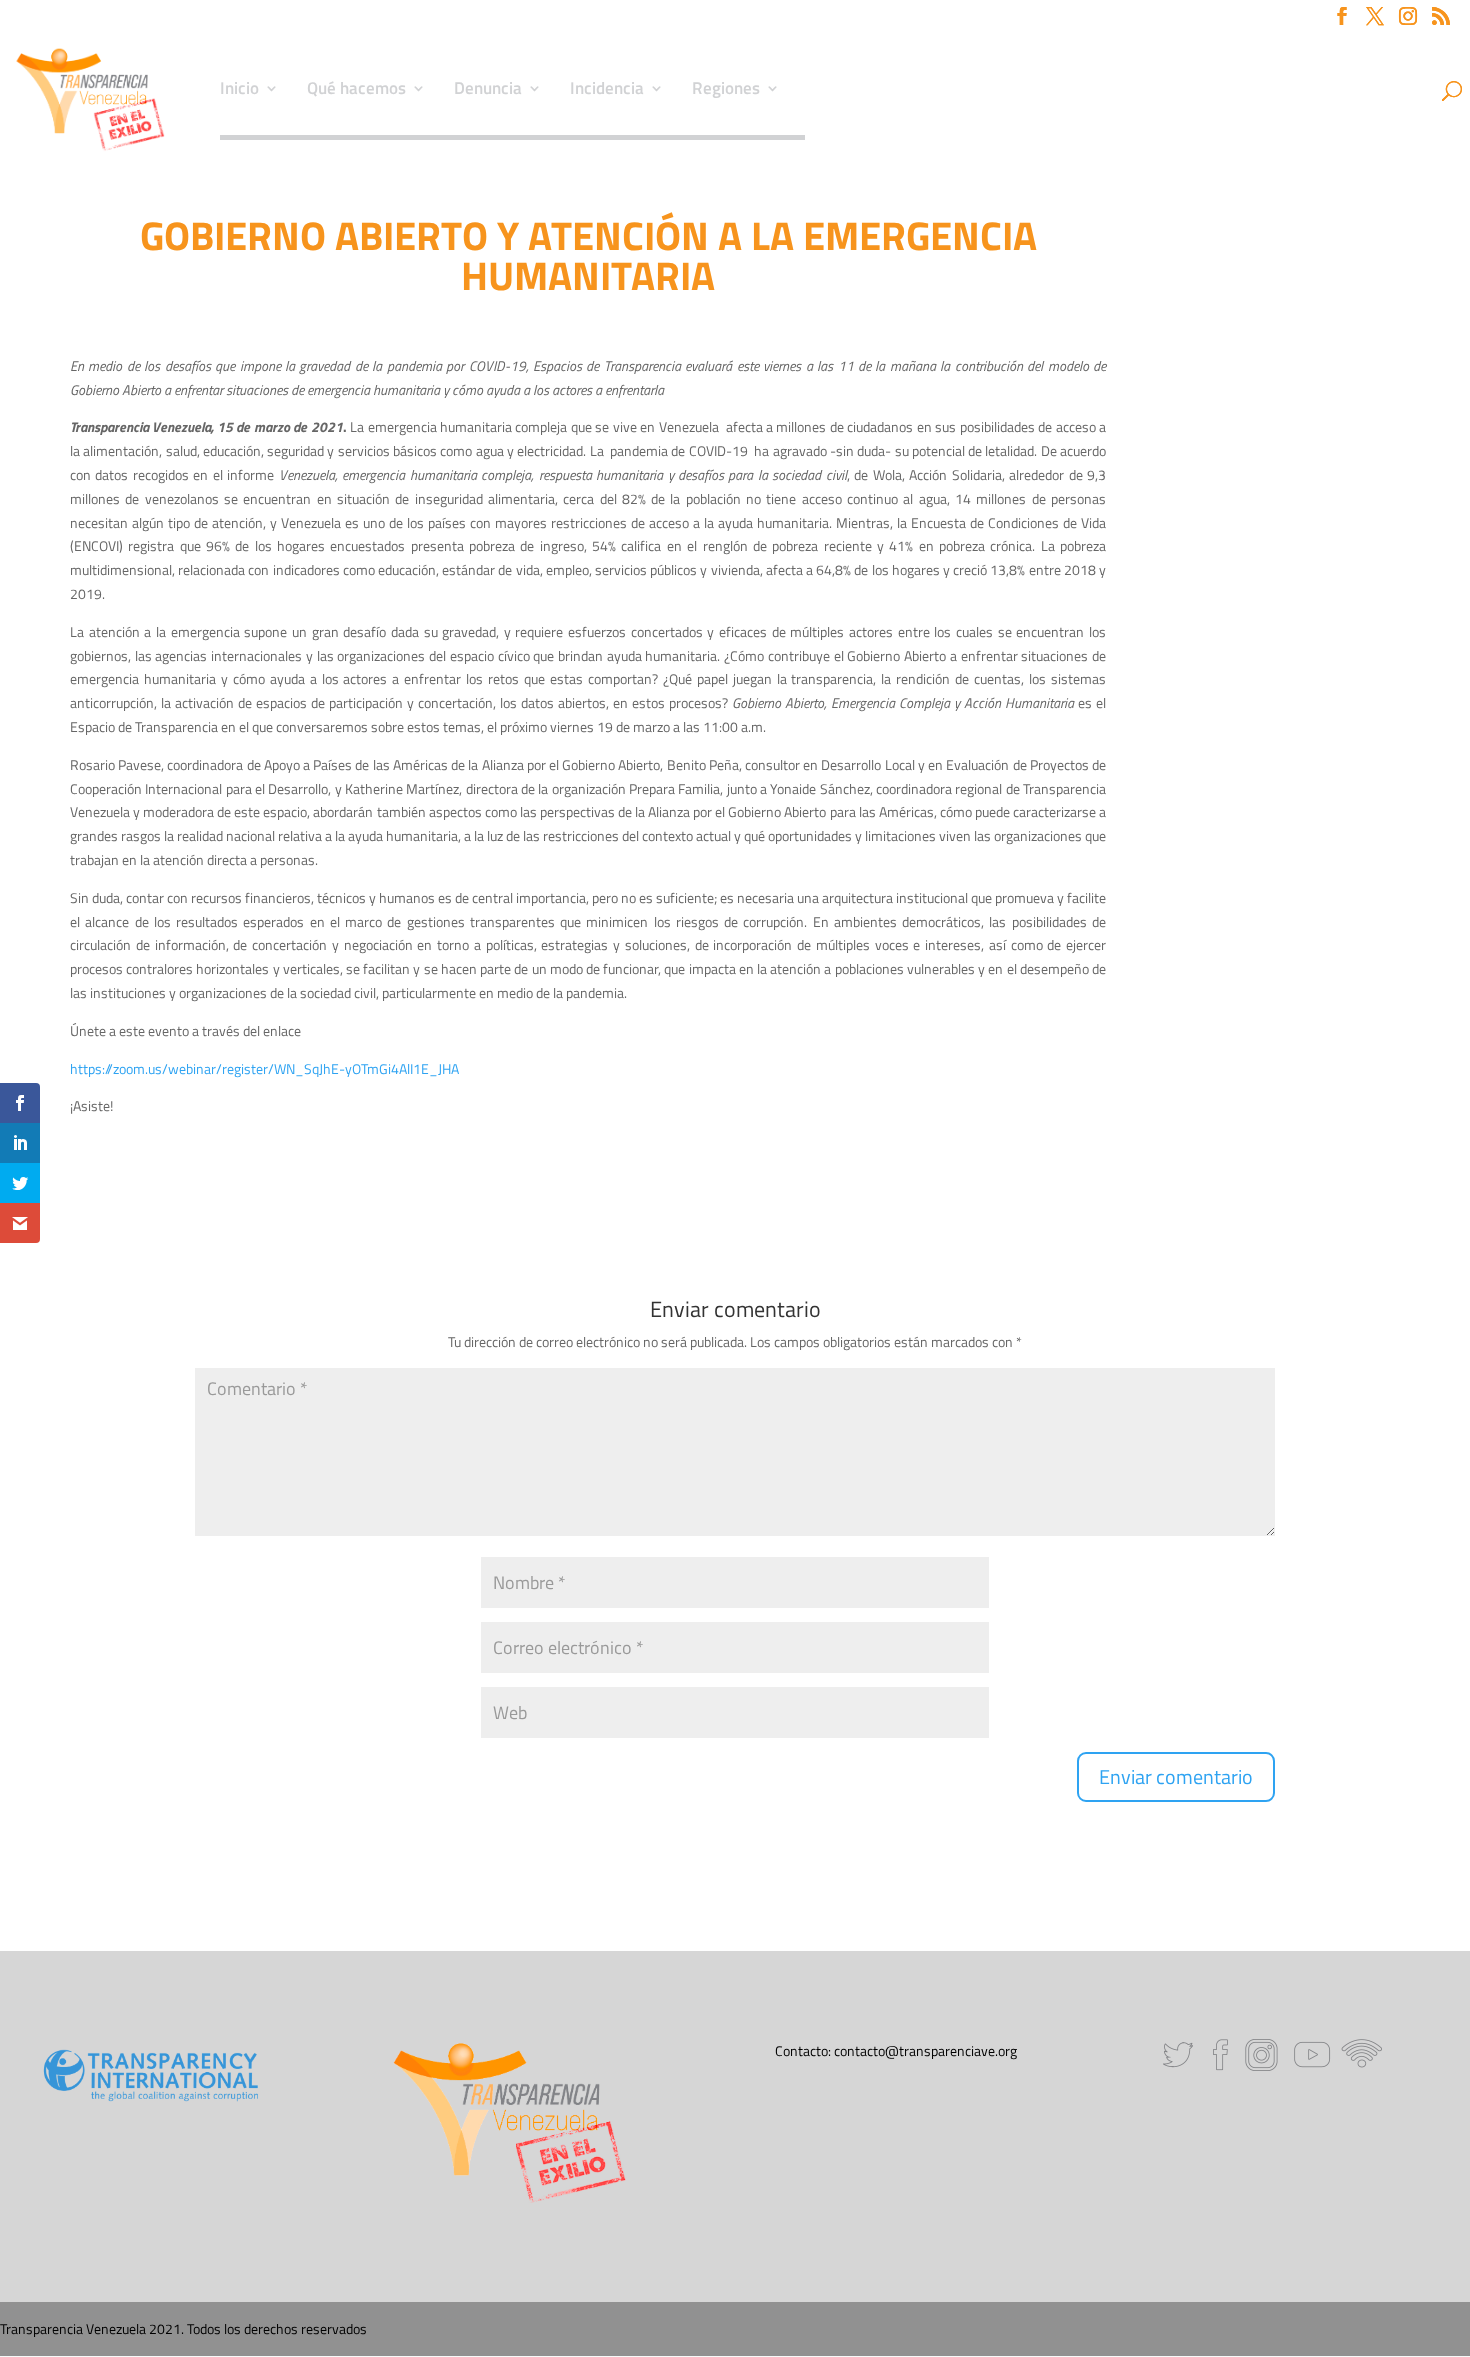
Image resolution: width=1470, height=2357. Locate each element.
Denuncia (488, 91)
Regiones (726, 91)
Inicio (239, 91)
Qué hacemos (356, 91)
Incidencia (607, 91)
